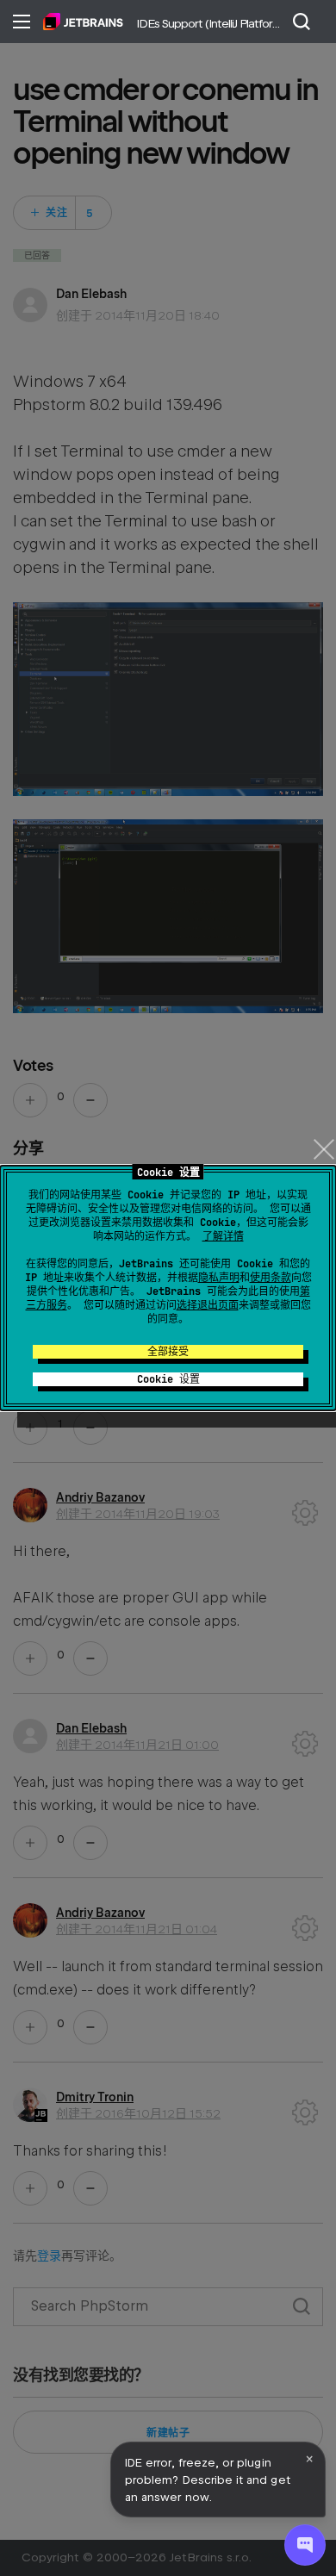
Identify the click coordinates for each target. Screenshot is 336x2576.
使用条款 (271, 1278)
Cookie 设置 (168, 1379)
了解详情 (223, 1236)
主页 (83, 22)
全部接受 (168, 1352)
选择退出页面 (208, 1305)
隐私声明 (219, 1278)
